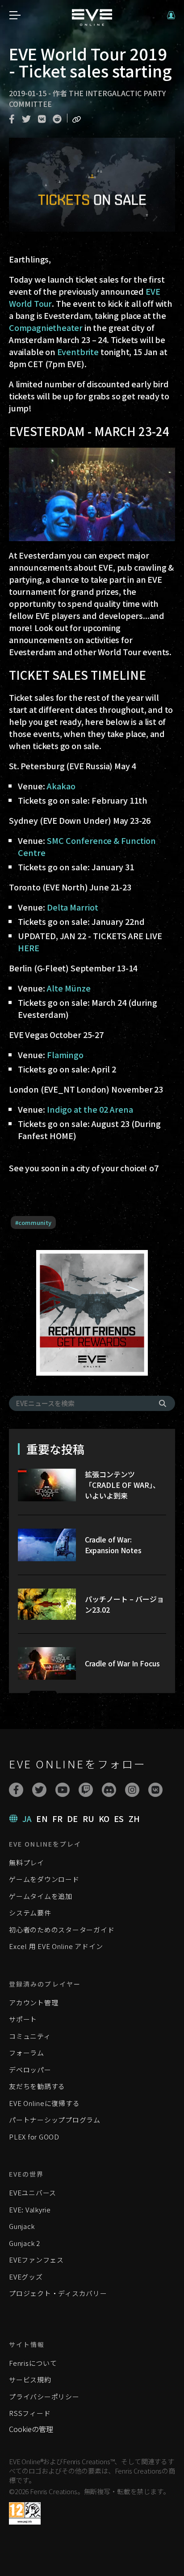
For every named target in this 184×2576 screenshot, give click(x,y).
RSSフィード (30, 2413)
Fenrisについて (33, 2363)
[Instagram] (132, 1790)
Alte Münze (69, 988)
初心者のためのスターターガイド (62, 1930)
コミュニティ (30, 2036)
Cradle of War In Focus (122, 1663)
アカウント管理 (33, 2002)
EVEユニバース (33, 2193)
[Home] (92, 23)
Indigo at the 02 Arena (90, 1109)
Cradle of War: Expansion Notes (113, 1545)
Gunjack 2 (25, 2243)
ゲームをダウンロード (44, 1879)
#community (33, 1222)
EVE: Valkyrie (30, 2210)
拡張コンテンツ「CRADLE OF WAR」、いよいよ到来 (122, 1485)
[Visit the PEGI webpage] (25, 2513)
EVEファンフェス (36, 2260)
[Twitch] (86, 1790)
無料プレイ (27, 1862)
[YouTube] (63, 1790)
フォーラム (27, 2053)
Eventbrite (78, 352)
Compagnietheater (46, 327)
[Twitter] (39, 1790)
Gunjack (22, 2226)
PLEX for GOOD (34, 2137)
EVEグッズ (26, 2277)
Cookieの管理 (31, 2429)
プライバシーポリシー (44, 2396)
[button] (171, 15)
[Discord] (109, 1790)
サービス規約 (30, 2379)
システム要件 (30, 1913)
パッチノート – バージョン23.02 (124, 1604)
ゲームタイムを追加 (41, 1896)
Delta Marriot (73, 907)
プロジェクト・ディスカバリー (58, 2293)
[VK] (155, 1790)
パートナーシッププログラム (55, 2120)
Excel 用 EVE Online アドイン (56, 1946)
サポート (23, 2019)
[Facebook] (16, 1790)
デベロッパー (30, 2070)
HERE (29, 948)
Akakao (61, 786)
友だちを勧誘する (37, 2086)
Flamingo (65, 1055)
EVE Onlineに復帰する (44, 2103)
